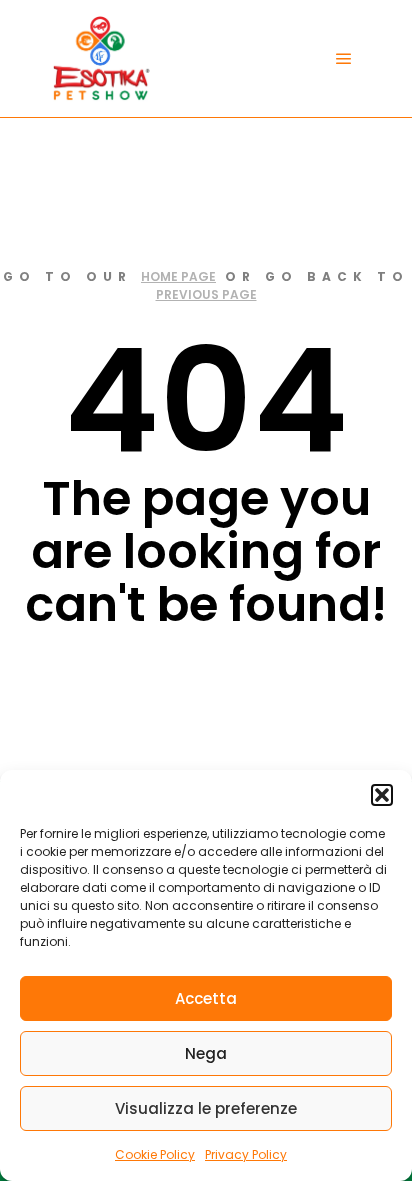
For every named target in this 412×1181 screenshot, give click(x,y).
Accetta (206, 998)
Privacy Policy (246, 1154)
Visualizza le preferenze (206, 1108)
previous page (206, 294)
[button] (382, 795)
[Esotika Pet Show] (100, 58)
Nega (206, 1053)
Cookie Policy (155, 1154)
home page (178, 276)
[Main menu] (344, 59)
